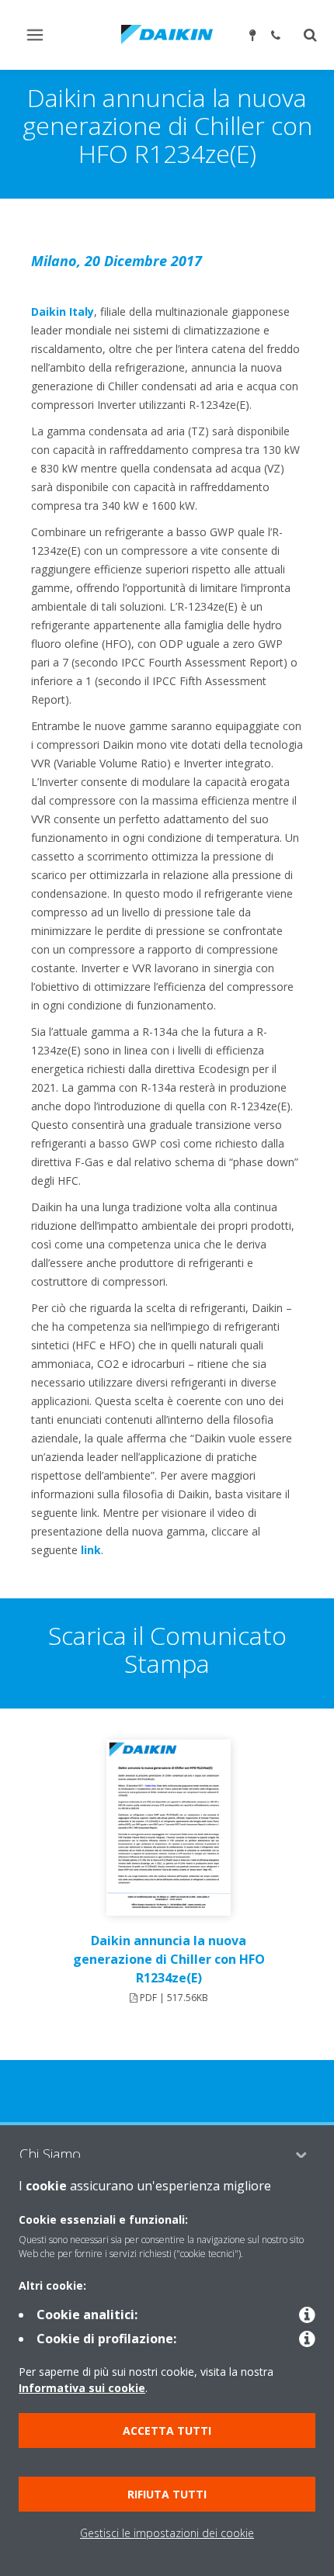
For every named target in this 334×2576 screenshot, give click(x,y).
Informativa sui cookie (82, 2388)
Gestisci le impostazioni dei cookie (167, 2533)
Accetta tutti (167, 2431)
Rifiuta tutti (167, 2494)
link (91, 1550)
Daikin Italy (63, 312)
